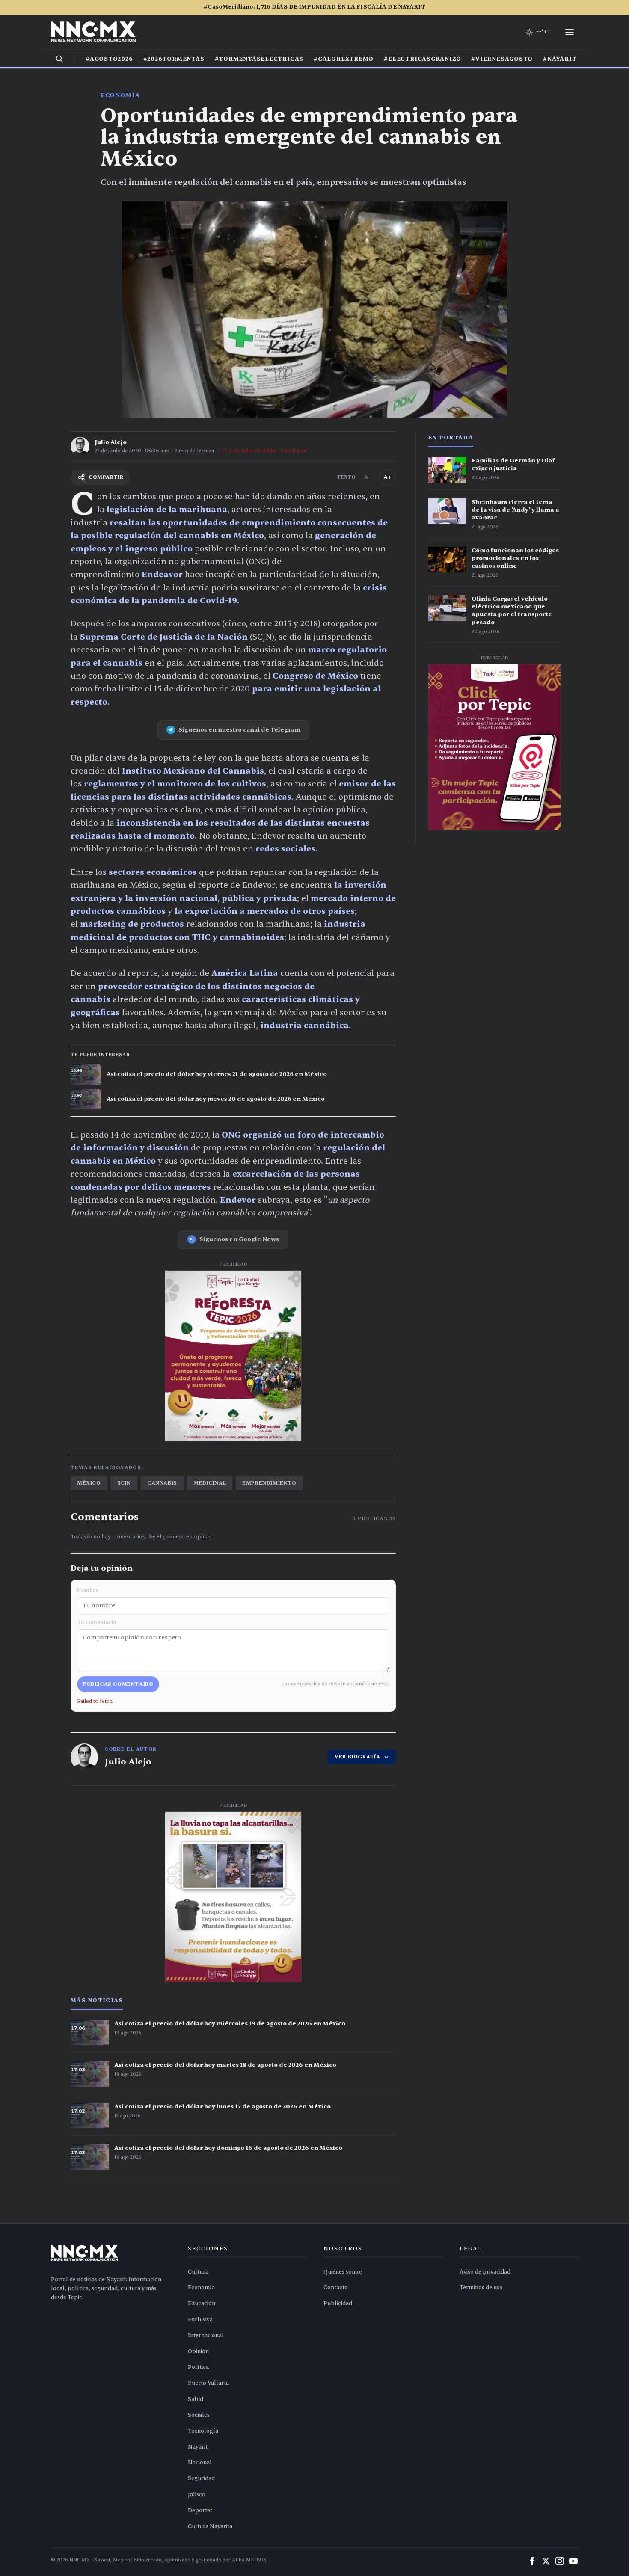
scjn (124, 1483)
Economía (120, 95)
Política (198, 2367)
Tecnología (203, 2431)
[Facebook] (532, 2561)
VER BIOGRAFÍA (358, 1757)
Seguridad (201, 2478)
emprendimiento (269, 1483)
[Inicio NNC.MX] (93, 32)
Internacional (206, 2336)
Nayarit (198, 2447)
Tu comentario (97, 1622)
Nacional (200, 2463)
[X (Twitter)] (546, 2561)
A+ (387, 477)
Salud (196, 2399)
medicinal (210, 1483)
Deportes (200, 2511)
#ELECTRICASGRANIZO (422, 59)
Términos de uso (481, 2288)
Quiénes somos (343, 2272)
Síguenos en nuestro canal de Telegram (239, 730)
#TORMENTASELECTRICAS (259, 59)
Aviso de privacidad (485, 2272)
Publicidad (338, 2303)
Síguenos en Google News (239, 1239)
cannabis (162, 1483)
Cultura (198, 2272)
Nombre (88, 1590)
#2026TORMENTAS (174, 59)
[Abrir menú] (570, 32)
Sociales (199, 2415)
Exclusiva (200, 2320)
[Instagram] (560, 2561)
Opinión (198, 2351)
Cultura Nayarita (210, 2526)
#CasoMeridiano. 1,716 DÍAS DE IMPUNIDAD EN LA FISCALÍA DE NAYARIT (314, 7)
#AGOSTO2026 (109, 59)
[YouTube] (573, 2561)
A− (368, 477)
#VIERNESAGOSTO (502, 59)
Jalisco (197, 2495)
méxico (89, 1483)
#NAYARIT (560, 59)
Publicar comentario (118, 1684)
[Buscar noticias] (59, 59)
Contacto (336, 2288)
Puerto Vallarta (208, 2383)
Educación (202, 2303)
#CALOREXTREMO (344, 59)
